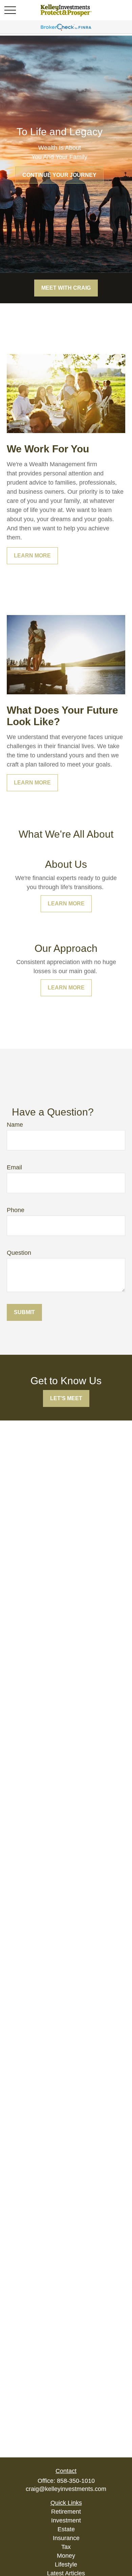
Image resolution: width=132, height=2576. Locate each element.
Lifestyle (66, 2564)
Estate (66, 2529)
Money (66, 2556)
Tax (66, 2547)
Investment (66, 2520)
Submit (24, 1312)
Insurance (66, 2538)
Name (15, 1125)
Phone (16, 1210)
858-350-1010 (76, 2481)
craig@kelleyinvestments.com (66, 2489)
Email (14, 1167)
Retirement (66, 2512)
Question (19, 1253)
